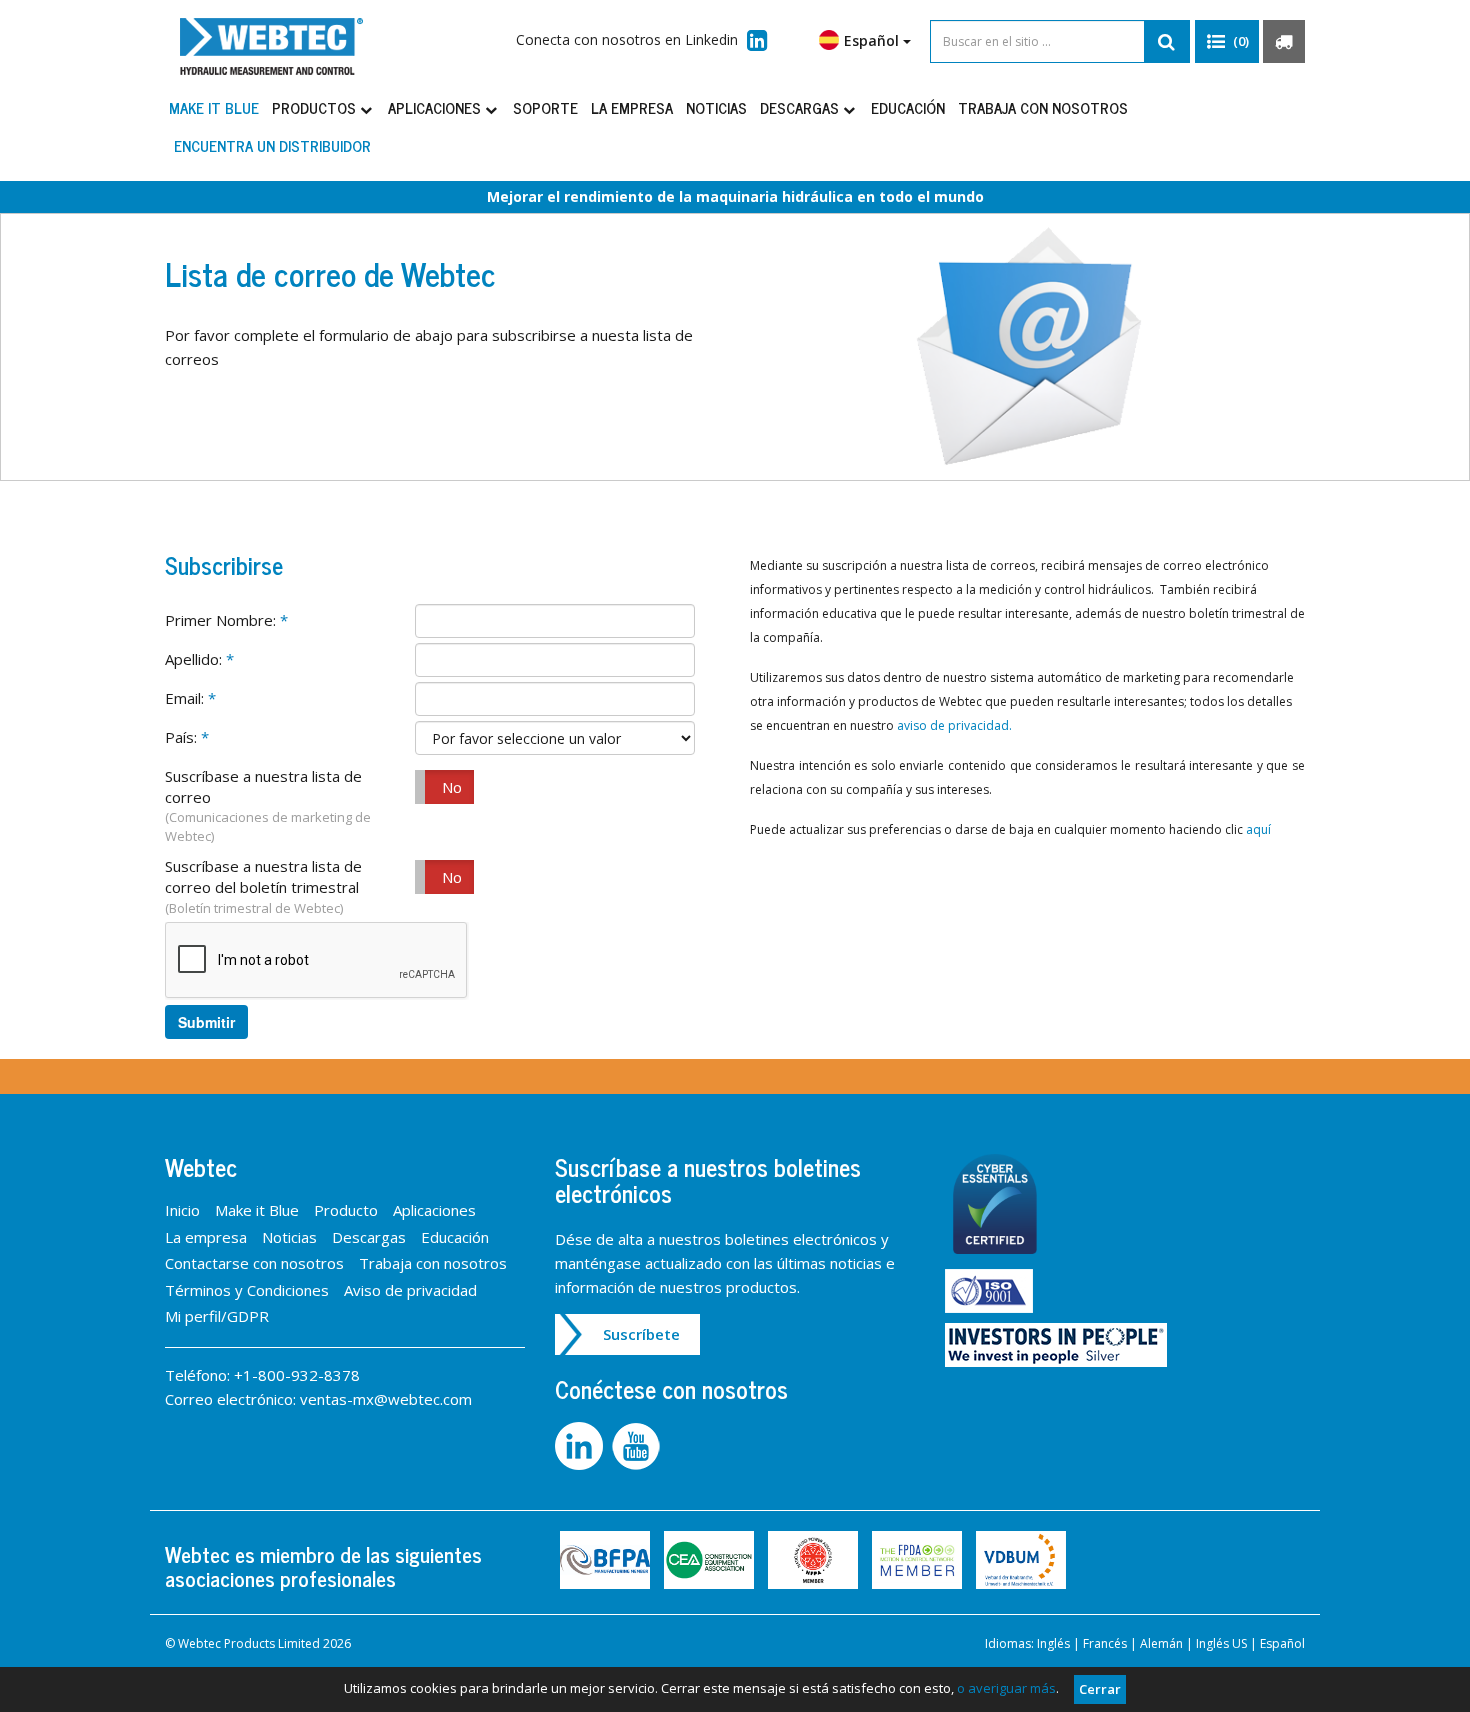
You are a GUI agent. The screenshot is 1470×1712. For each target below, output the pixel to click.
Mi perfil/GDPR (217, 1316)
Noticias (716, 107)
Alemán (1161, 1643)
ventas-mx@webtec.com (386, 1399)
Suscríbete (641, 1334)
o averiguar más (1006, 1688)
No (452, 787)
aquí (1258, 829)
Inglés (1053, 1643)
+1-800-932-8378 (297, 1375)
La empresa (632, 107)
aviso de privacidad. (954, 725)
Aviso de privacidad (410, 1290)
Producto (346, 1210)
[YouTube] (638, 1445)
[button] (1227, 42)
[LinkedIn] (583, 1445)
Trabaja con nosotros (1043, 107)
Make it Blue (214, 107)
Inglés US (1221, 1643)
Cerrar (1100, 1689)
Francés (1105, 1643)
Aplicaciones (436, 107)
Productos (316, 107)
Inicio (182, 1210)
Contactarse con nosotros (254, 1263)
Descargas (801, 107)
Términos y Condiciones (247, 1290)
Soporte (545, 107)
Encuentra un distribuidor (272, 145)
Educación (908, 107)
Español (1282, 1643)
